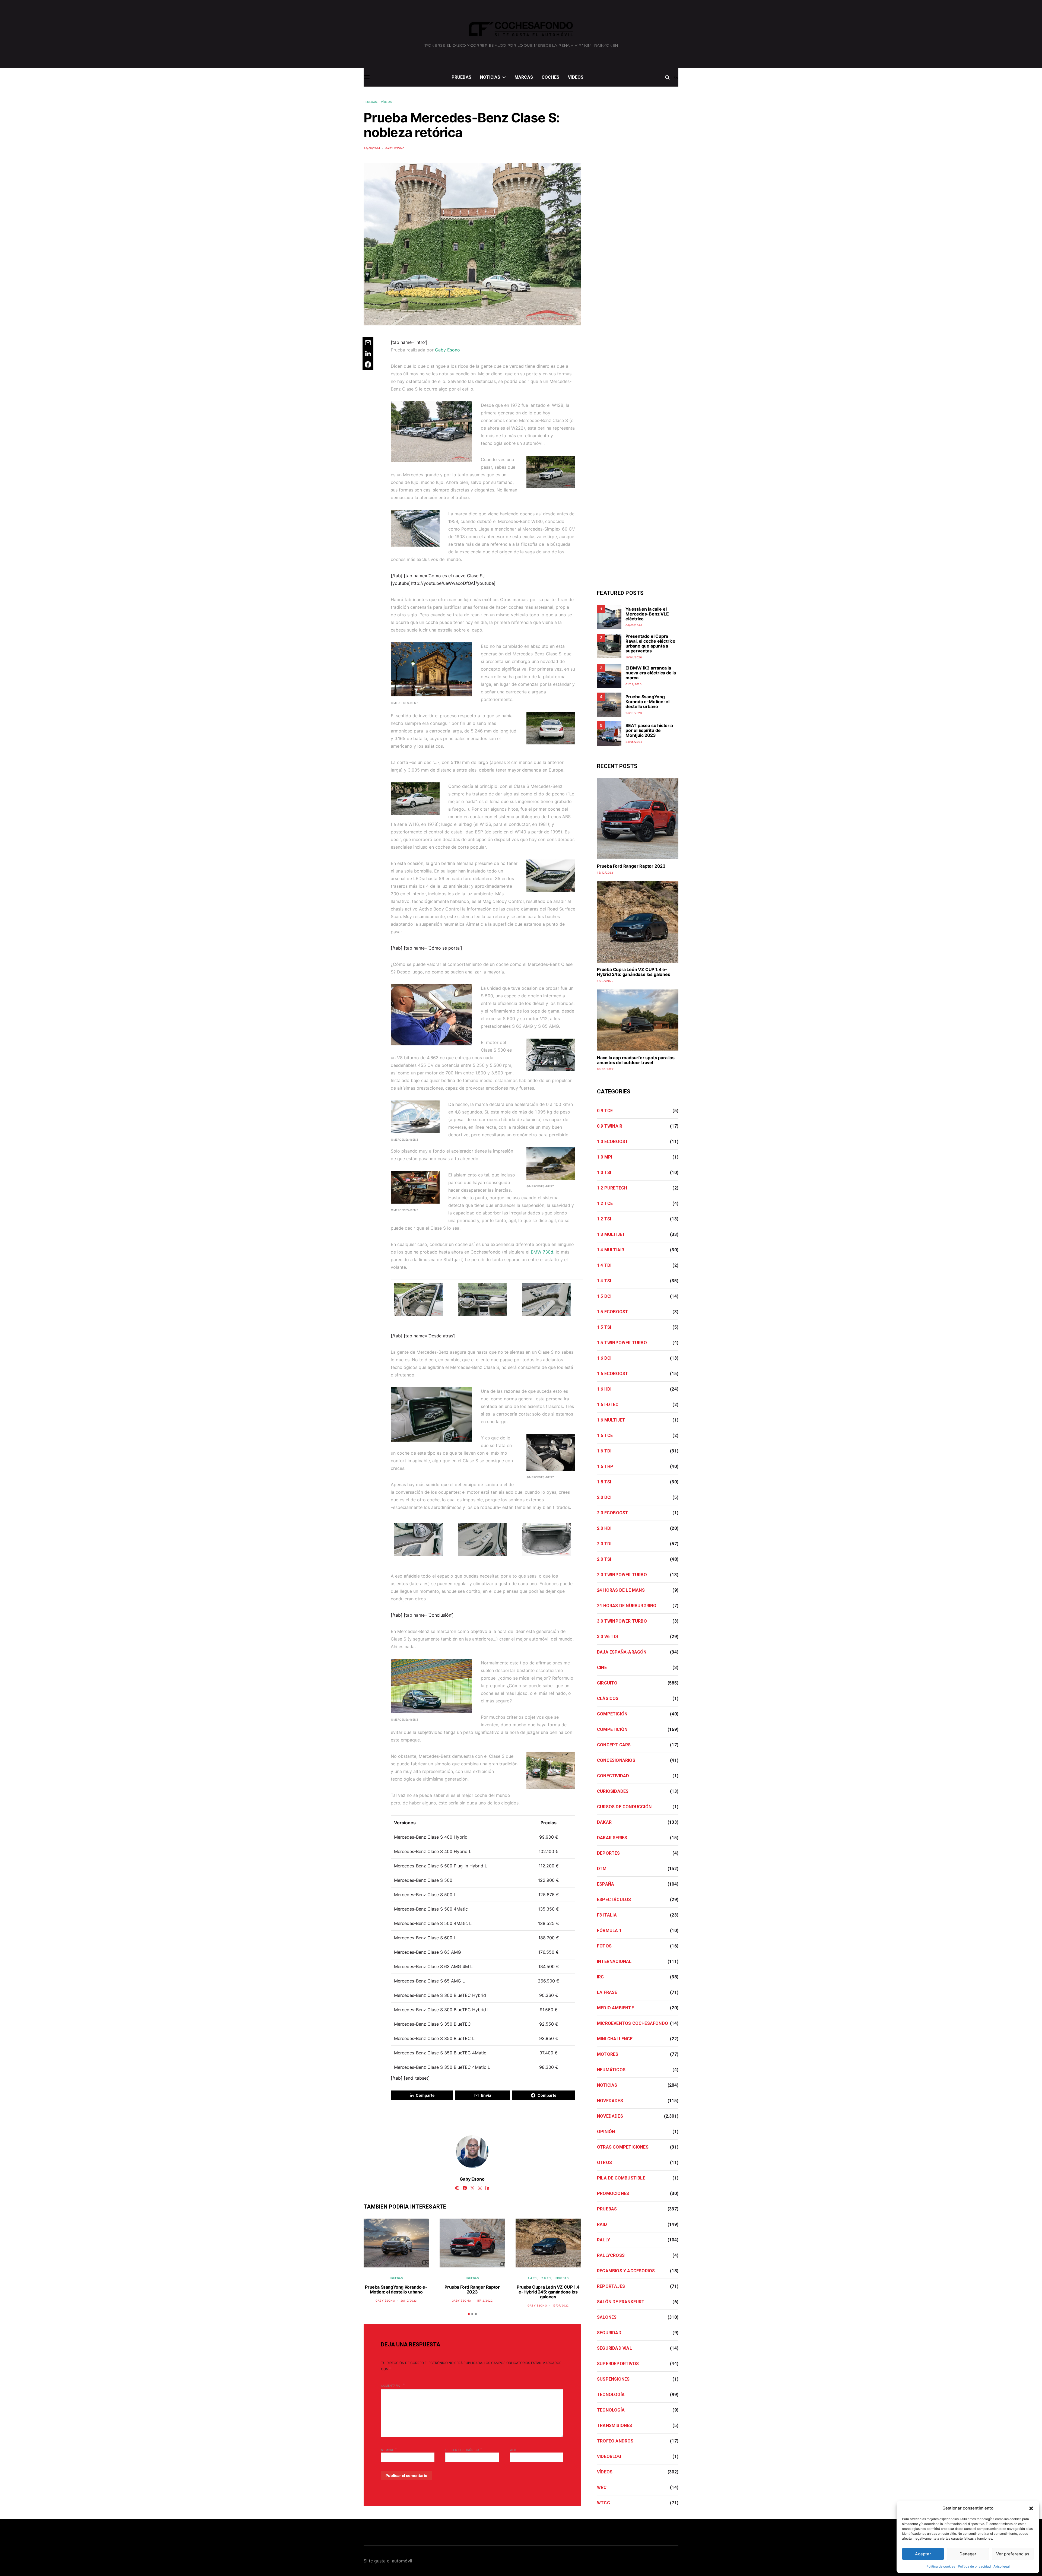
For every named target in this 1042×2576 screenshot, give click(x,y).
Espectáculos (614, 1900)
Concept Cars (614, 1745)
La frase (607, 1992)
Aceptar (923, 2554)
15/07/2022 (561, 2305)
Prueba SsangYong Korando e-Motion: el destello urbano (396, 2289)
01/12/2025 (633, 684)
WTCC (603, 2503)
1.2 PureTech (612, 1188)
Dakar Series (612, 1838)
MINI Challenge (615, 2039)
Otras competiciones (623, 2147)
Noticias (490, 77)
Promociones (613, 2193)
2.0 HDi (604, 1528)
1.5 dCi (604, 1296)
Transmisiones (615, 2426)
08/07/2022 (605, 1069)
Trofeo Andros (615, 2441)
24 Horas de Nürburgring (627, 1606)
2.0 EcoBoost (613, 1513)
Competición (612, 1714)
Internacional (614, 1961)
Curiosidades (613, 1791)
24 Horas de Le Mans (621, 1590)
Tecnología (611, 2395)
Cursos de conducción (624, 1807)
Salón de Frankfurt (621, 2302)
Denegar (968, 2554)
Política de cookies (941, 2566)
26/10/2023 (409, 2301)
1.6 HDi (604, 1389)
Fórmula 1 (609, 1931)
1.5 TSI (604, 1327)
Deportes (609, 1853)
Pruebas (461, 77)
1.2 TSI (604, 1219)
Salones (607, 2317)
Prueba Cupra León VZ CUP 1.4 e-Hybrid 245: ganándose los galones (548, 2292)
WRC (602, 2487)
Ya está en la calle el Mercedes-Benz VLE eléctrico (647, 614)
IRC (601, 1977)
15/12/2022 (485, 2301)
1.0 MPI (605, 1157)
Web (513, 2450)
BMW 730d (542, 1252)
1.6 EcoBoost (613, 1374)
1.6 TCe (605, 1435)
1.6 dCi (604, 1358)
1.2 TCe (605, 1203)
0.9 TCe (605, 1111)
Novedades (610, 2101)
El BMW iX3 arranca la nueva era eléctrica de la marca (651, 673)
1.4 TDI (604, 1265)
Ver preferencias (1013, 2554)
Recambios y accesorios (626, 2271)
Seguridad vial (614, 2348)
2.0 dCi (604, 1497)
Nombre (389, 2449)
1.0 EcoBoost (613, 1142)
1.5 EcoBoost (613, 1312)
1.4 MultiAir (611, 1250)
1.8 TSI (604, 1482)
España (606, 1884)
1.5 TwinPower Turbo (622, 1343)
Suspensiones (613, 2379)
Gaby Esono (395, 148)
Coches (550, 77)
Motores (608, 2054)
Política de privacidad (974, 2566)
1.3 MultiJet (611, 1234)
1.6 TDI (604, 1451)
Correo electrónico (464, 2449)
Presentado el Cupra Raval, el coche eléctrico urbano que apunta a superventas (650, 643)
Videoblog (609, 2456)
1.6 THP (605, 1466)
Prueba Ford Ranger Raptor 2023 (472, 2289)
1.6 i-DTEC (608, 1405)
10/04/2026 (634, 657)
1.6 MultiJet (611, 1420)
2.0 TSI (546, 2278)
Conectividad (613, 1776)
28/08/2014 (372, 148)
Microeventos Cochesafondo (633, 2023)
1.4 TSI (533, 2278)
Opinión (606, 2132)
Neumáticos (611, 2070)
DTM (602, 1869)
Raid (602, 2224)
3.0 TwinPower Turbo (622, 1621)
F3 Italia (607, 1915)
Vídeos (576, 77)
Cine (602, 1668)
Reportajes (611, 2286)
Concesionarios (616, 1760)
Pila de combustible (621, 2178)
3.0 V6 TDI (607, 1637)
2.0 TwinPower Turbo (622, 1575)
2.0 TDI (604, 1544)
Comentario (391, 2385)
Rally (603, 2240)
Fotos (604, 1946)
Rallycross (611, 2255)
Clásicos (608, 1698)
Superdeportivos (618, 2364)
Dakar (604, 1822)
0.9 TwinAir (610, 1126)
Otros (604, 2163)
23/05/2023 (634, 742)
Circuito (607, 1683)
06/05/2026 (634, 625)
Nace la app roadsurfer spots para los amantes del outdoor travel (636, 1060)
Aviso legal (1002, 2566)
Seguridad (609, 2333)
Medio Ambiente (615, 2008)
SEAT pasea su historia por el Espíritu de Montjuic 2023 (649, 730)
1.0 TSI (604, 1173)
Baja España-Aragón (622, 1652)
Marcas (524, 77)
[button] (1031, 2508)
